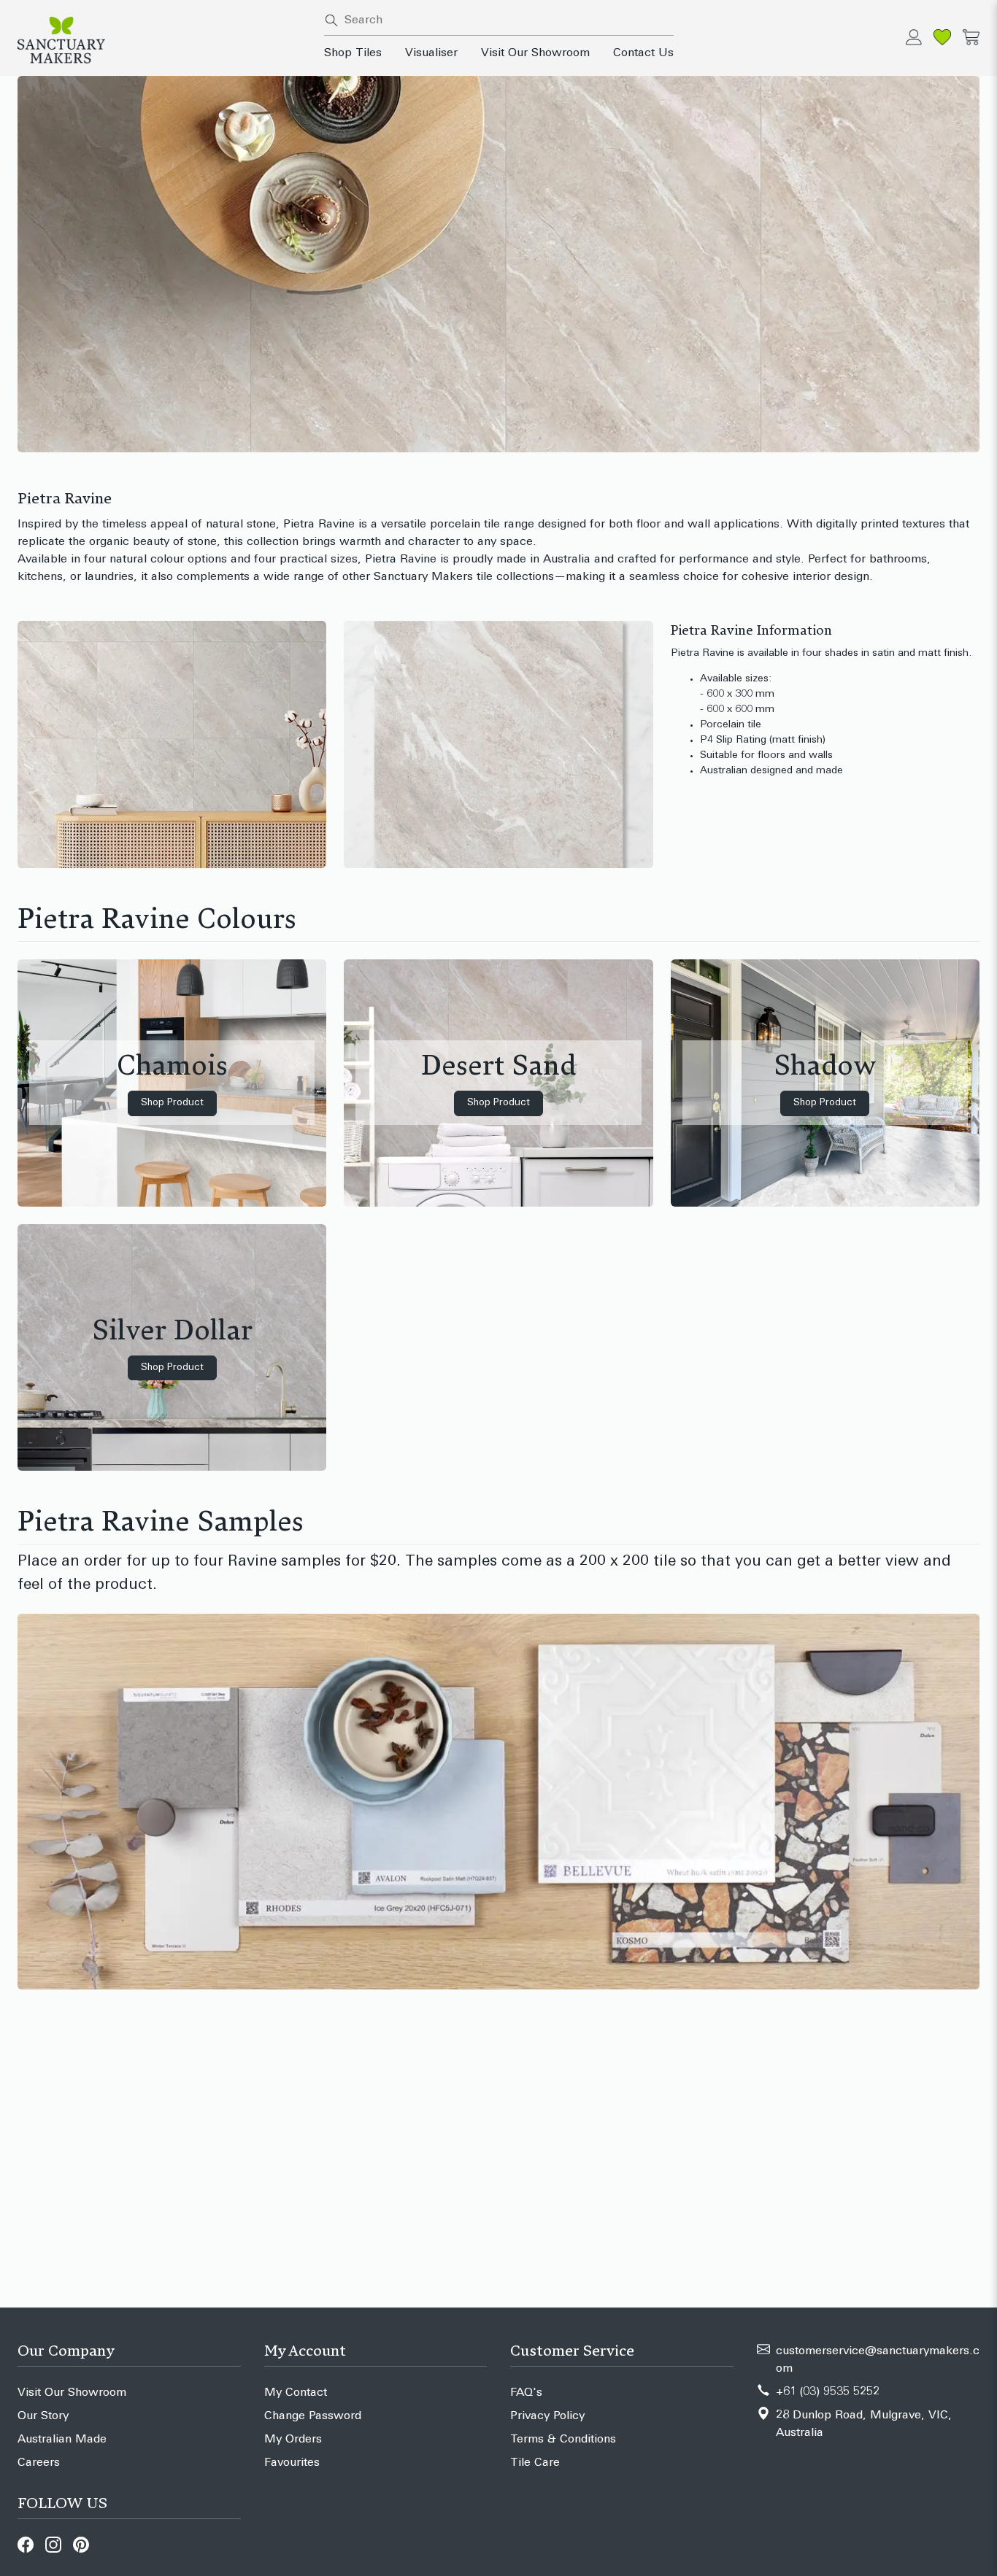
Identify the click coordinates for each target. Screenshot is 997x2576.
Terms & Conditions (563, 2440)
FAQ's (526, 2393)
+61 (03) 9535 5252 (828, 2392)
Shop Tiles (353, 53)
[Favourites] (942, 37)
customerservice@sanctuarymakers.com (878, 2360)
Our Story (43, 2416)
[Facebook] (26, 2545)
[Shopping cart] (971, 37)
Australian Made (62, 2440)
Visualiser (431, 53)
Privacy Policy (547, 2416)
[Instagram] (53, 2545)
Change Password (313, 2416)
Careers (39, 2463)
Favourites (292, 2463)
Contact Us (643, 53)
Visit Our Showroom (535, 53)
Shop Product (172, 1103)
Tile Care (535, 2463)
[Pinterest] (81, 2545)
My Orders (293, 2440)
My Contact (296, 2393)
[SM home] (162, 40)
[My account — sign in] (914, 37)
